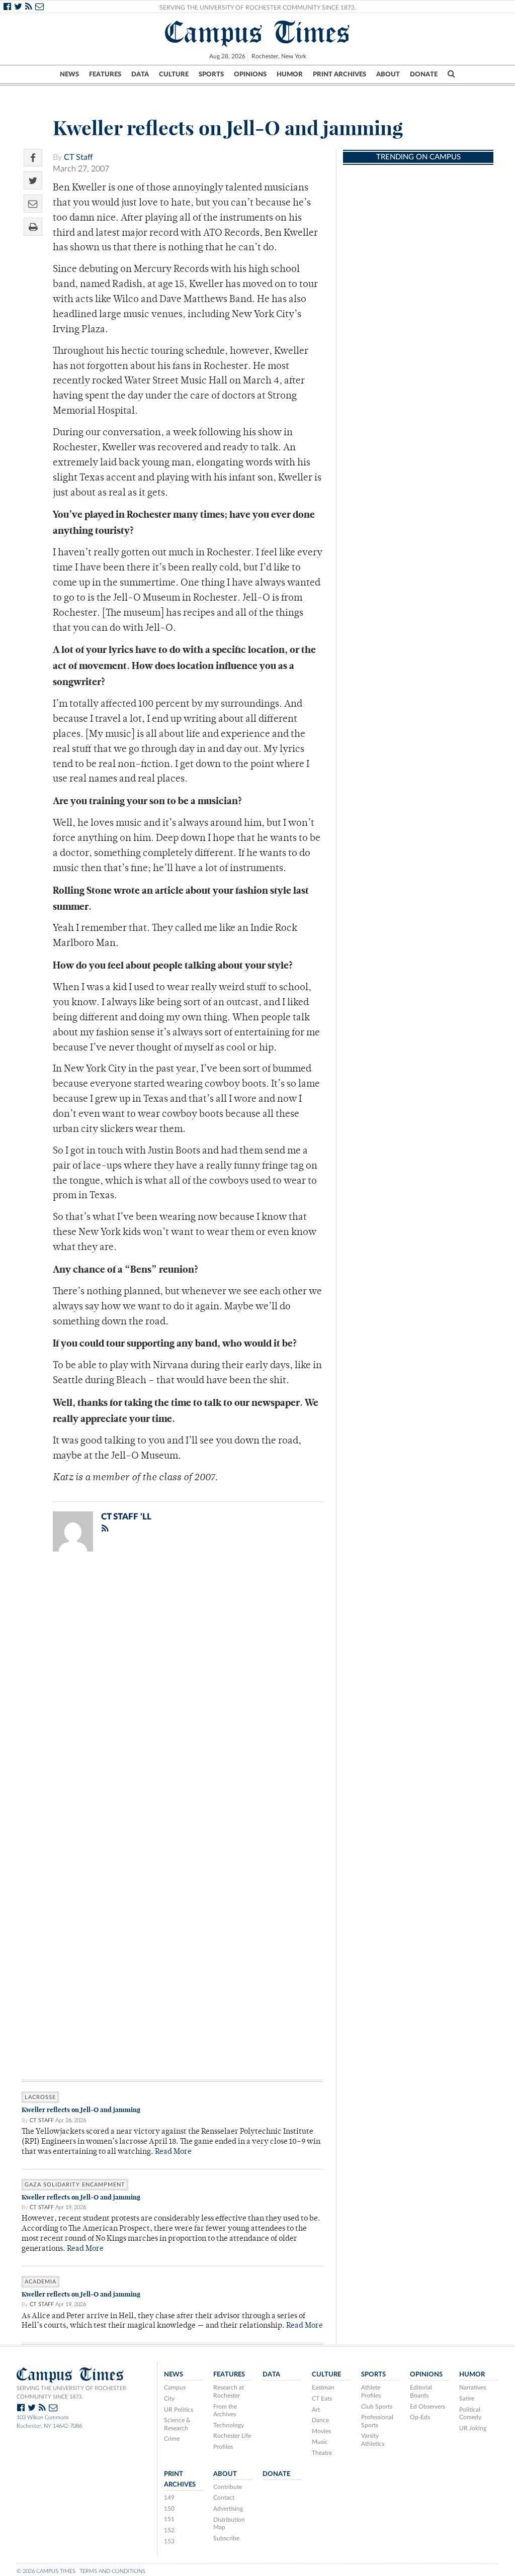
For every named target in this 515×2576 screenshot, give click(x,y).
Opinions (250, 74)
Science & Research (177, 2424)
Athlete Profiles (371, 2392)
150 (169, 2509)
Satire (467, 2399)
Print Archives (339, 74)
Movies (321, 2431)
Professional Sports (377, 2421)
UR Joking (473, 2428)
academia (40, 2282)
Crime (172, 2439)
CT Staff (78, 157)
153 (169, 2541)
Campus (175, 2388)
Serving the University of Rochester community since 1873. (71, 2393)
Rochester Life (232, 2436)
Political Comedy (470, 2414)
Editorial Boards (421, 2392)
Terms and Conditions (112, 2571)
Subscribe (226, 2538)
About (388, 74)
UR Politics (179, 2410)
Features (105, 74)
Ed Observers (427, 2407)
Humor (290, 74)
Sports (211, 74)
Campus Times (258, 32)
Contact (224, 2498)
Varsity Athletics (373, 2440)
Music (320, 2442)
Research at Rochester (229, 2392)
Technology (229, 2425)
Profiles (223, 2447)
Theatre (322, 2453)
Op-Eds (420, 2417)
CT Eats (322, 2399)
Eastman (323, 2388)
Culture (174, 74)
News (69, 74)
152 (169, 2530)
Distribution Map (229, 2524)
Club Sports (377, 2407)
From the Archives (225, 2411)
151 (169, 2519)
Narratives (473, 2388)
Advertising (228, 2509)
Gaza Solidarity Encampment (75, 2185)
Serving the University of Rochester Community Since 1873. (258, 8)
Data (140, 74)
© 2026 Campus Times (46, 2571)
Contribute (228, 2487)
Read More (173, 2152)
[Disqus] (172, 1690)
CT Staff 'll (126, 1517)
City (169, 2399)
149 (169, 2498)
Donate (424, 74)
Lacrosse (40, 2097)
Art (316, 2410)
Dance (320, 2420)
